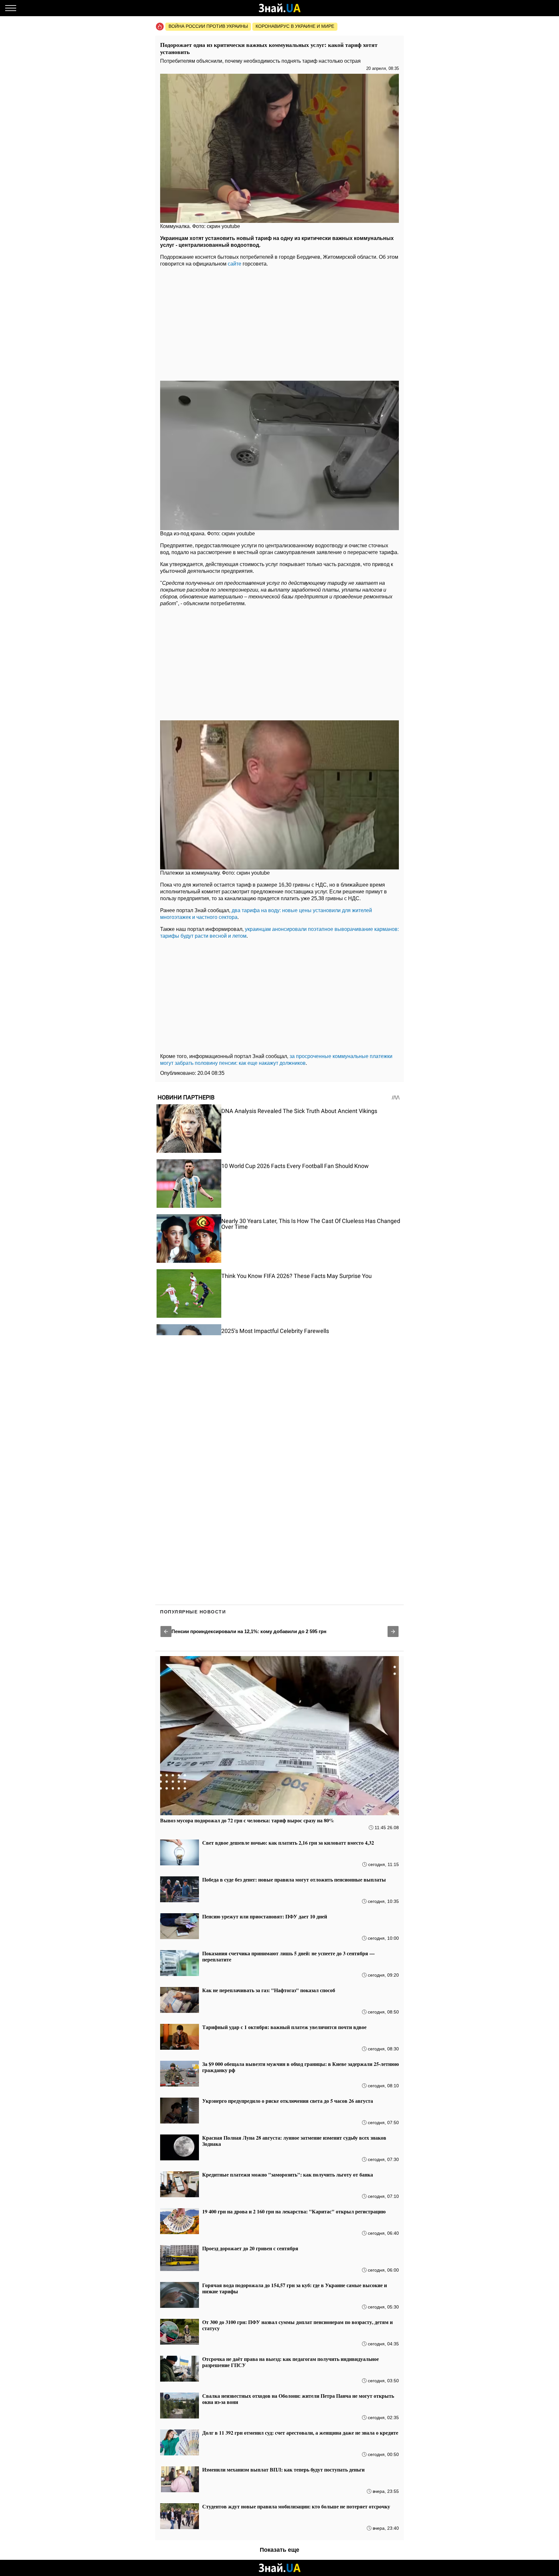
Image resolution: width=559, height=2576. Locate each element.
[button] (166, 1632)
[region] (279, 322)
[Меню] (11, 8)
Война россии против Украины (208, 26)
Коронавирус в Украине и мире (295, 26)
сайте (235, 264)
